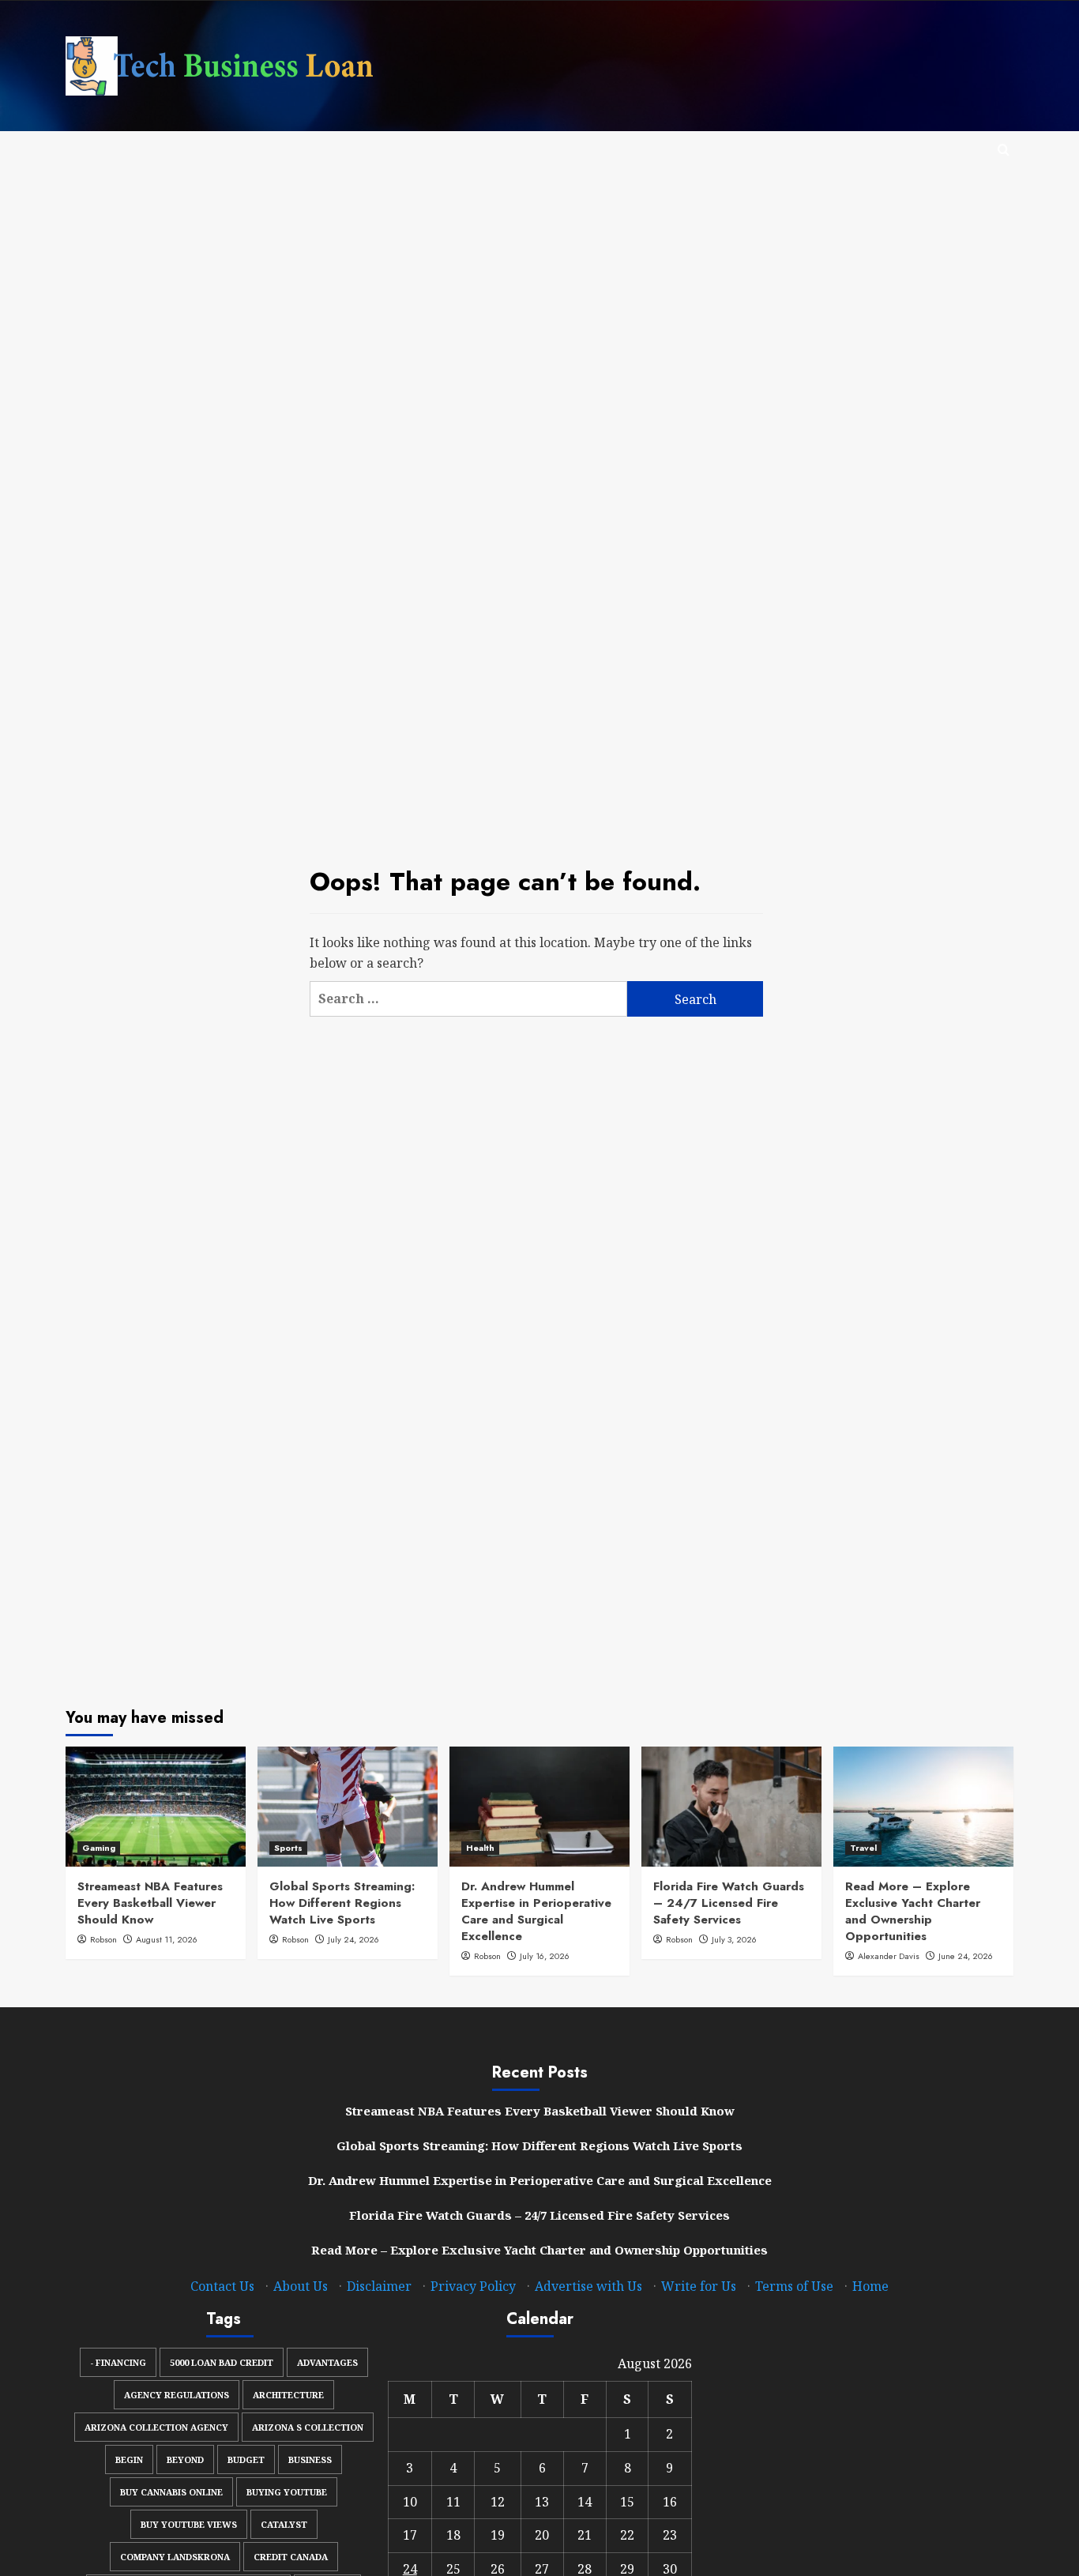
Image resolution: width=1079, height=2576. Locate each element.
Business (310, 2459)
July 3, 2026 (734, 1939)
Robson (103, 1939)
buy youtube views (189, 2524)
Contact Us (222, 2286)
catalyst (284, 2524)
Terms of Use (794, 2286)
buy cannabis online (171, 2492)
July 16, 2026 (545, 1956)
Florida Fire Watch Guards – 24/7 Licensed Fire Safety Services (729, 1903)
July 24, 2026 (353, 1939)
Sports (288, 1848)
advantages (327, 2362)
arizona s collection (308, 2427)
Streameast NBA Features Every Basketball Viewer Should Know (150, 1903)
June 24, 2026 (966, 1956)
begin (129, 2459)
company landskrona (175, 2557)
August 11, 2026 (167, 1939)
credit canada (291, 2557)
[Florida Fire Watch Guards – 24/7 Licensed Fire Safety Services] (731, 1807)
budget (246, 2459)
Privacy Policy (473, 2286)
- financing (118, 2362)
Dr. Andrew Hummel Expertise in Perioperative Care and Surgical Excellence (536, 1911)
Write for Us (699, 2286)
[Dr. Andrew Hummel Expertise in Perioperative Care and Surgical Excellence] (539, 1807)
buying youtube (287, 2492)
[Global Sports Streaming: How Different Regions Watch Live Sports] (348, 1807)
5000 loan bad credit (222, 2362)
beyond (185, 2459)
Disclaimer (379, 2286)
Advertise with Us (588, 2286)
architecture (288, 2395)
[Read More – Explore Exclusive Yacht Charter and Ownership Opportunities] (923, 1807)
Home (870, 2286)
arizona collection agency (156, 2427)
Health (480, 1848)
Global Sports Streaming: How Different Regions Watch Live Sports (342, 1903)
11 (453, 2502)
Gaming (99, 1848)
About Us (301, 2286)
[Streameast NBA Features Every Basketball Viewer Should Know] (156, 1807)
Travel (863, 1848)
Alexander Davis (889, 1956)
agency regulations (177, 2395)
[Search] (1004, 150)
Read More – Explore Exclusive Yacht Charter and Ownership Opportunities (913, 1911)
